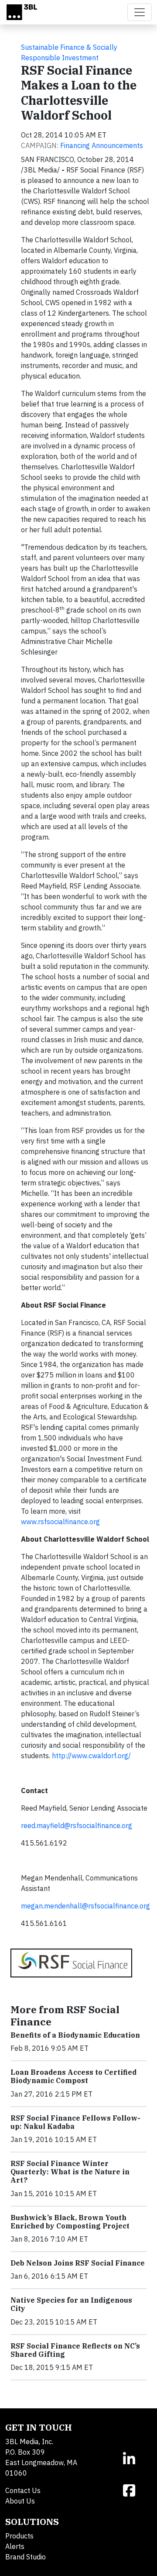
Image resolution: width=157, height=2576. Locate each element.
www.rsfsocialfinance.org (60, 1522)
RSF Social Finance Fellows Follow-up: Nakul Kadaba (75, 2122)
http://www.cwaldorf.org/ (91, 1756)
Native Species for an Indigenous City (71, 2304)
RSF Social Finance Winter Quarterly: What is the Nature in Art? (70, 2172)
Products (19, 2536)
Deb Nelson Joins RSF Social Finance (78, 2263)
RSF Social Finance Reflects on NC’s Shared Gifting (75, 2350)
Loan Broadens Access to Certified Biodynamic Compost (73, 2076)
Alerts (15, 2546)
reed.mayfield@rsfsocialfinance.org (77, 1825)
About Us (20, 2501)
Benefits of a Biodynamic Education (75, 2035)
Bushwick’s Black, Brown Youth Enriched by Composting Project (70, 2222)
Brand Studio (26, 2557)
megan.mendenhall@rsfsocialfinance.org (85, 1906)
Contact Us (23, 2490)
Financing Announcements (102, 145)
